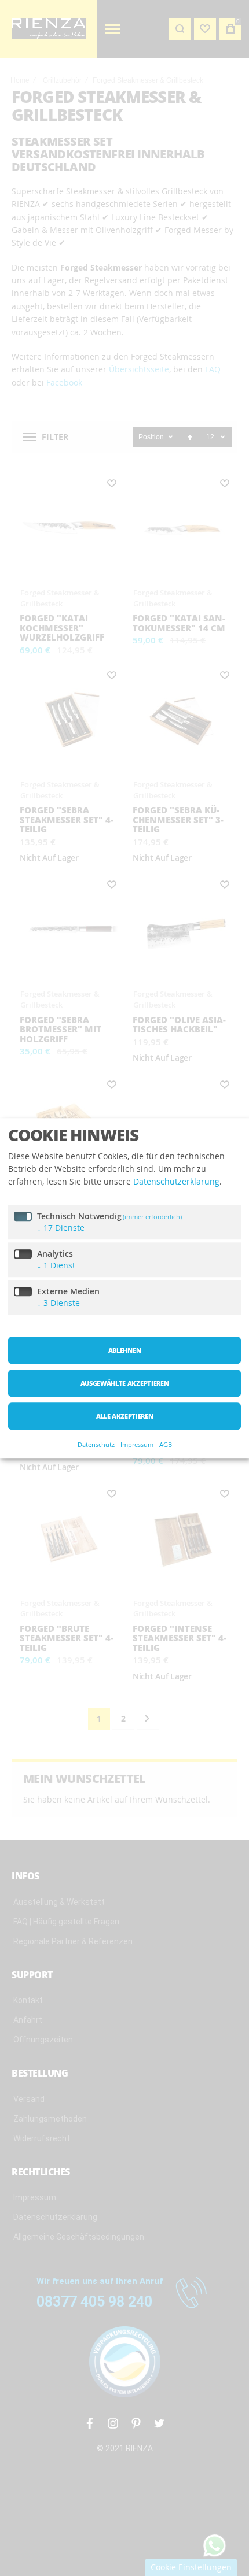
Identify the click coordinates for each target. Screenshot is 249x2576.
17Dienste (61, 1228)
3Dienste (58, 1303)
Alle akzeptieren (125, 1416)
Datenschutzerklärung (176, 1182)
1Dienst (56, 1265)
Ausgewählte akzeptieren (124, 1383)
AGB (166, 1444)
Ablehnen (124, 1350)
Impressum (137, 1444)
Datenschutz (96, 1444)
